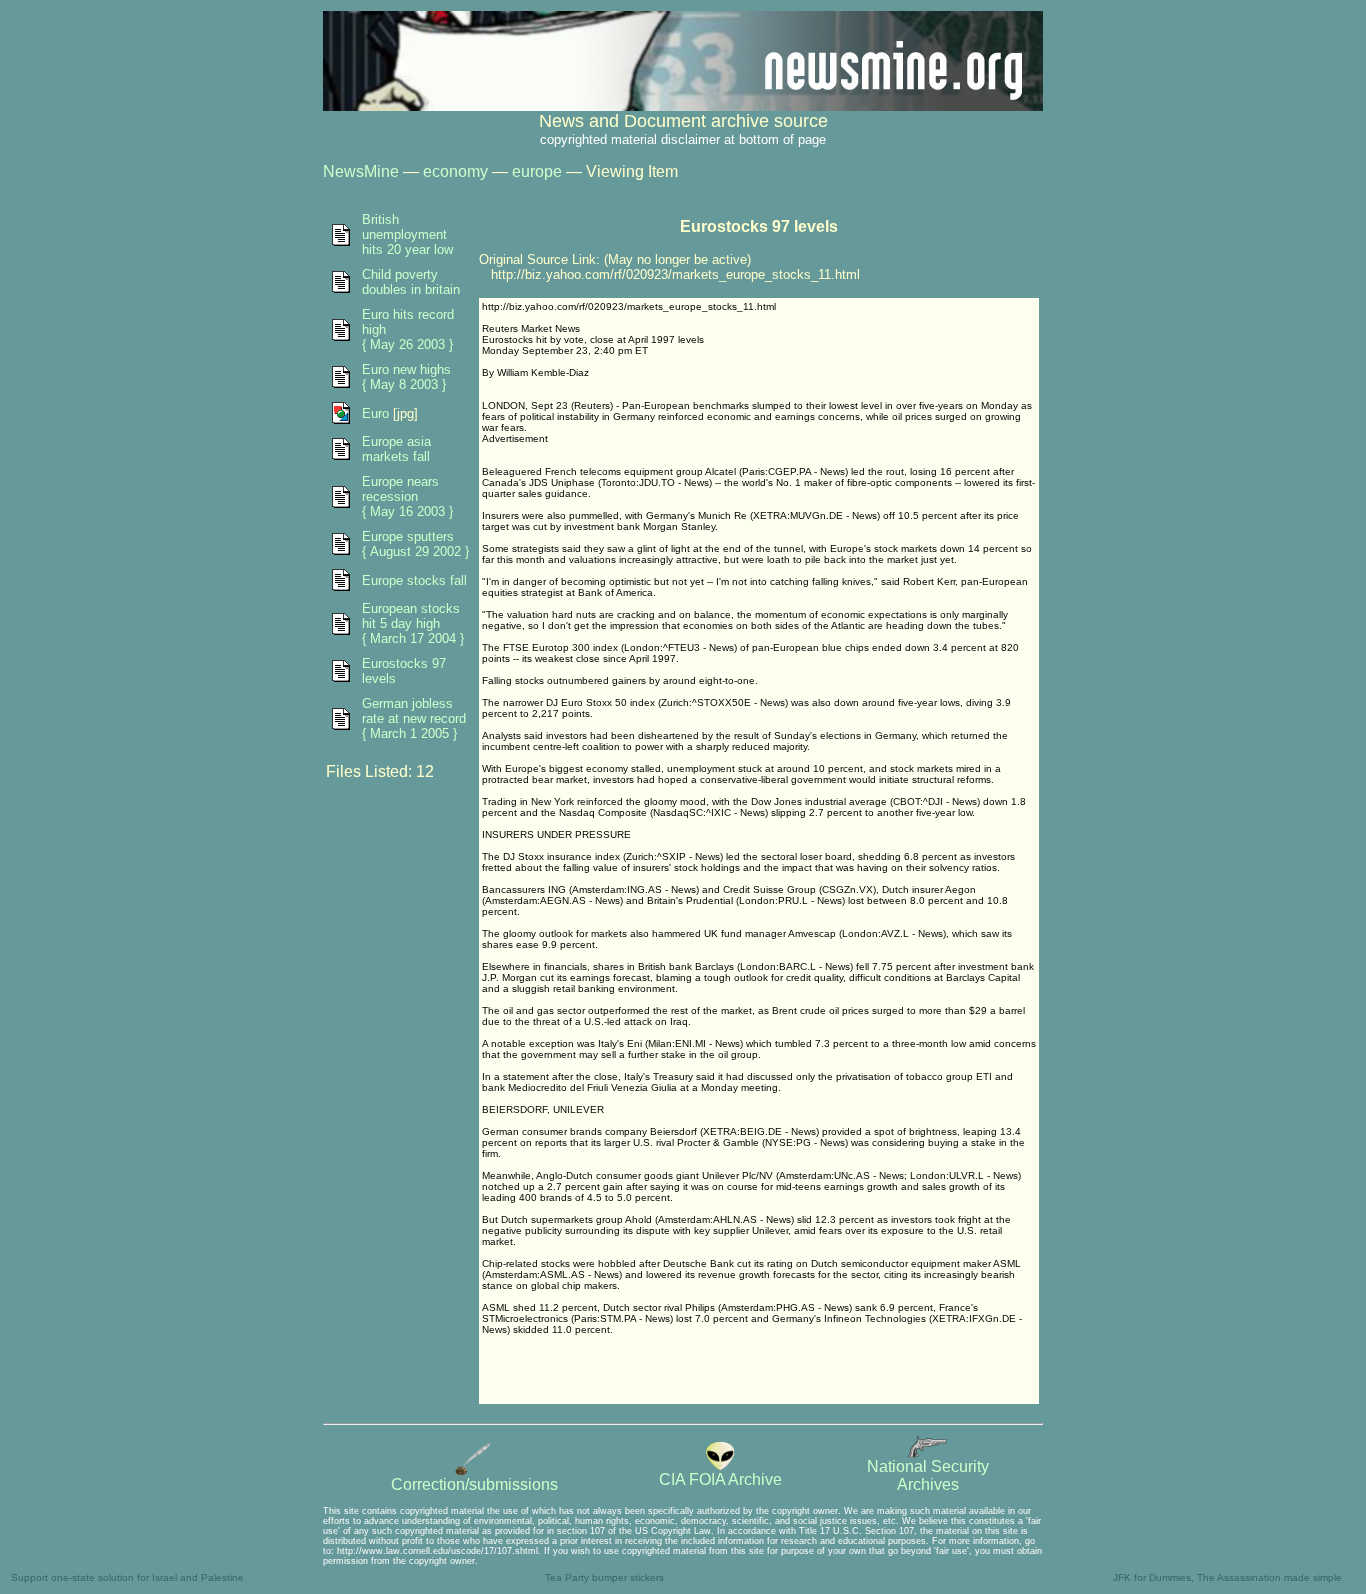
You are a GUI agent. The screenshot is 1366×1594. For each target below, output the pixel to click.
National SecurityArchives (928, 1475)
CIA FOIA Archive (720, 1479)
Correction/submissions (474, 1484)
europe (537, 171)
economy (455, 171)
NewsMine (361, 171)
